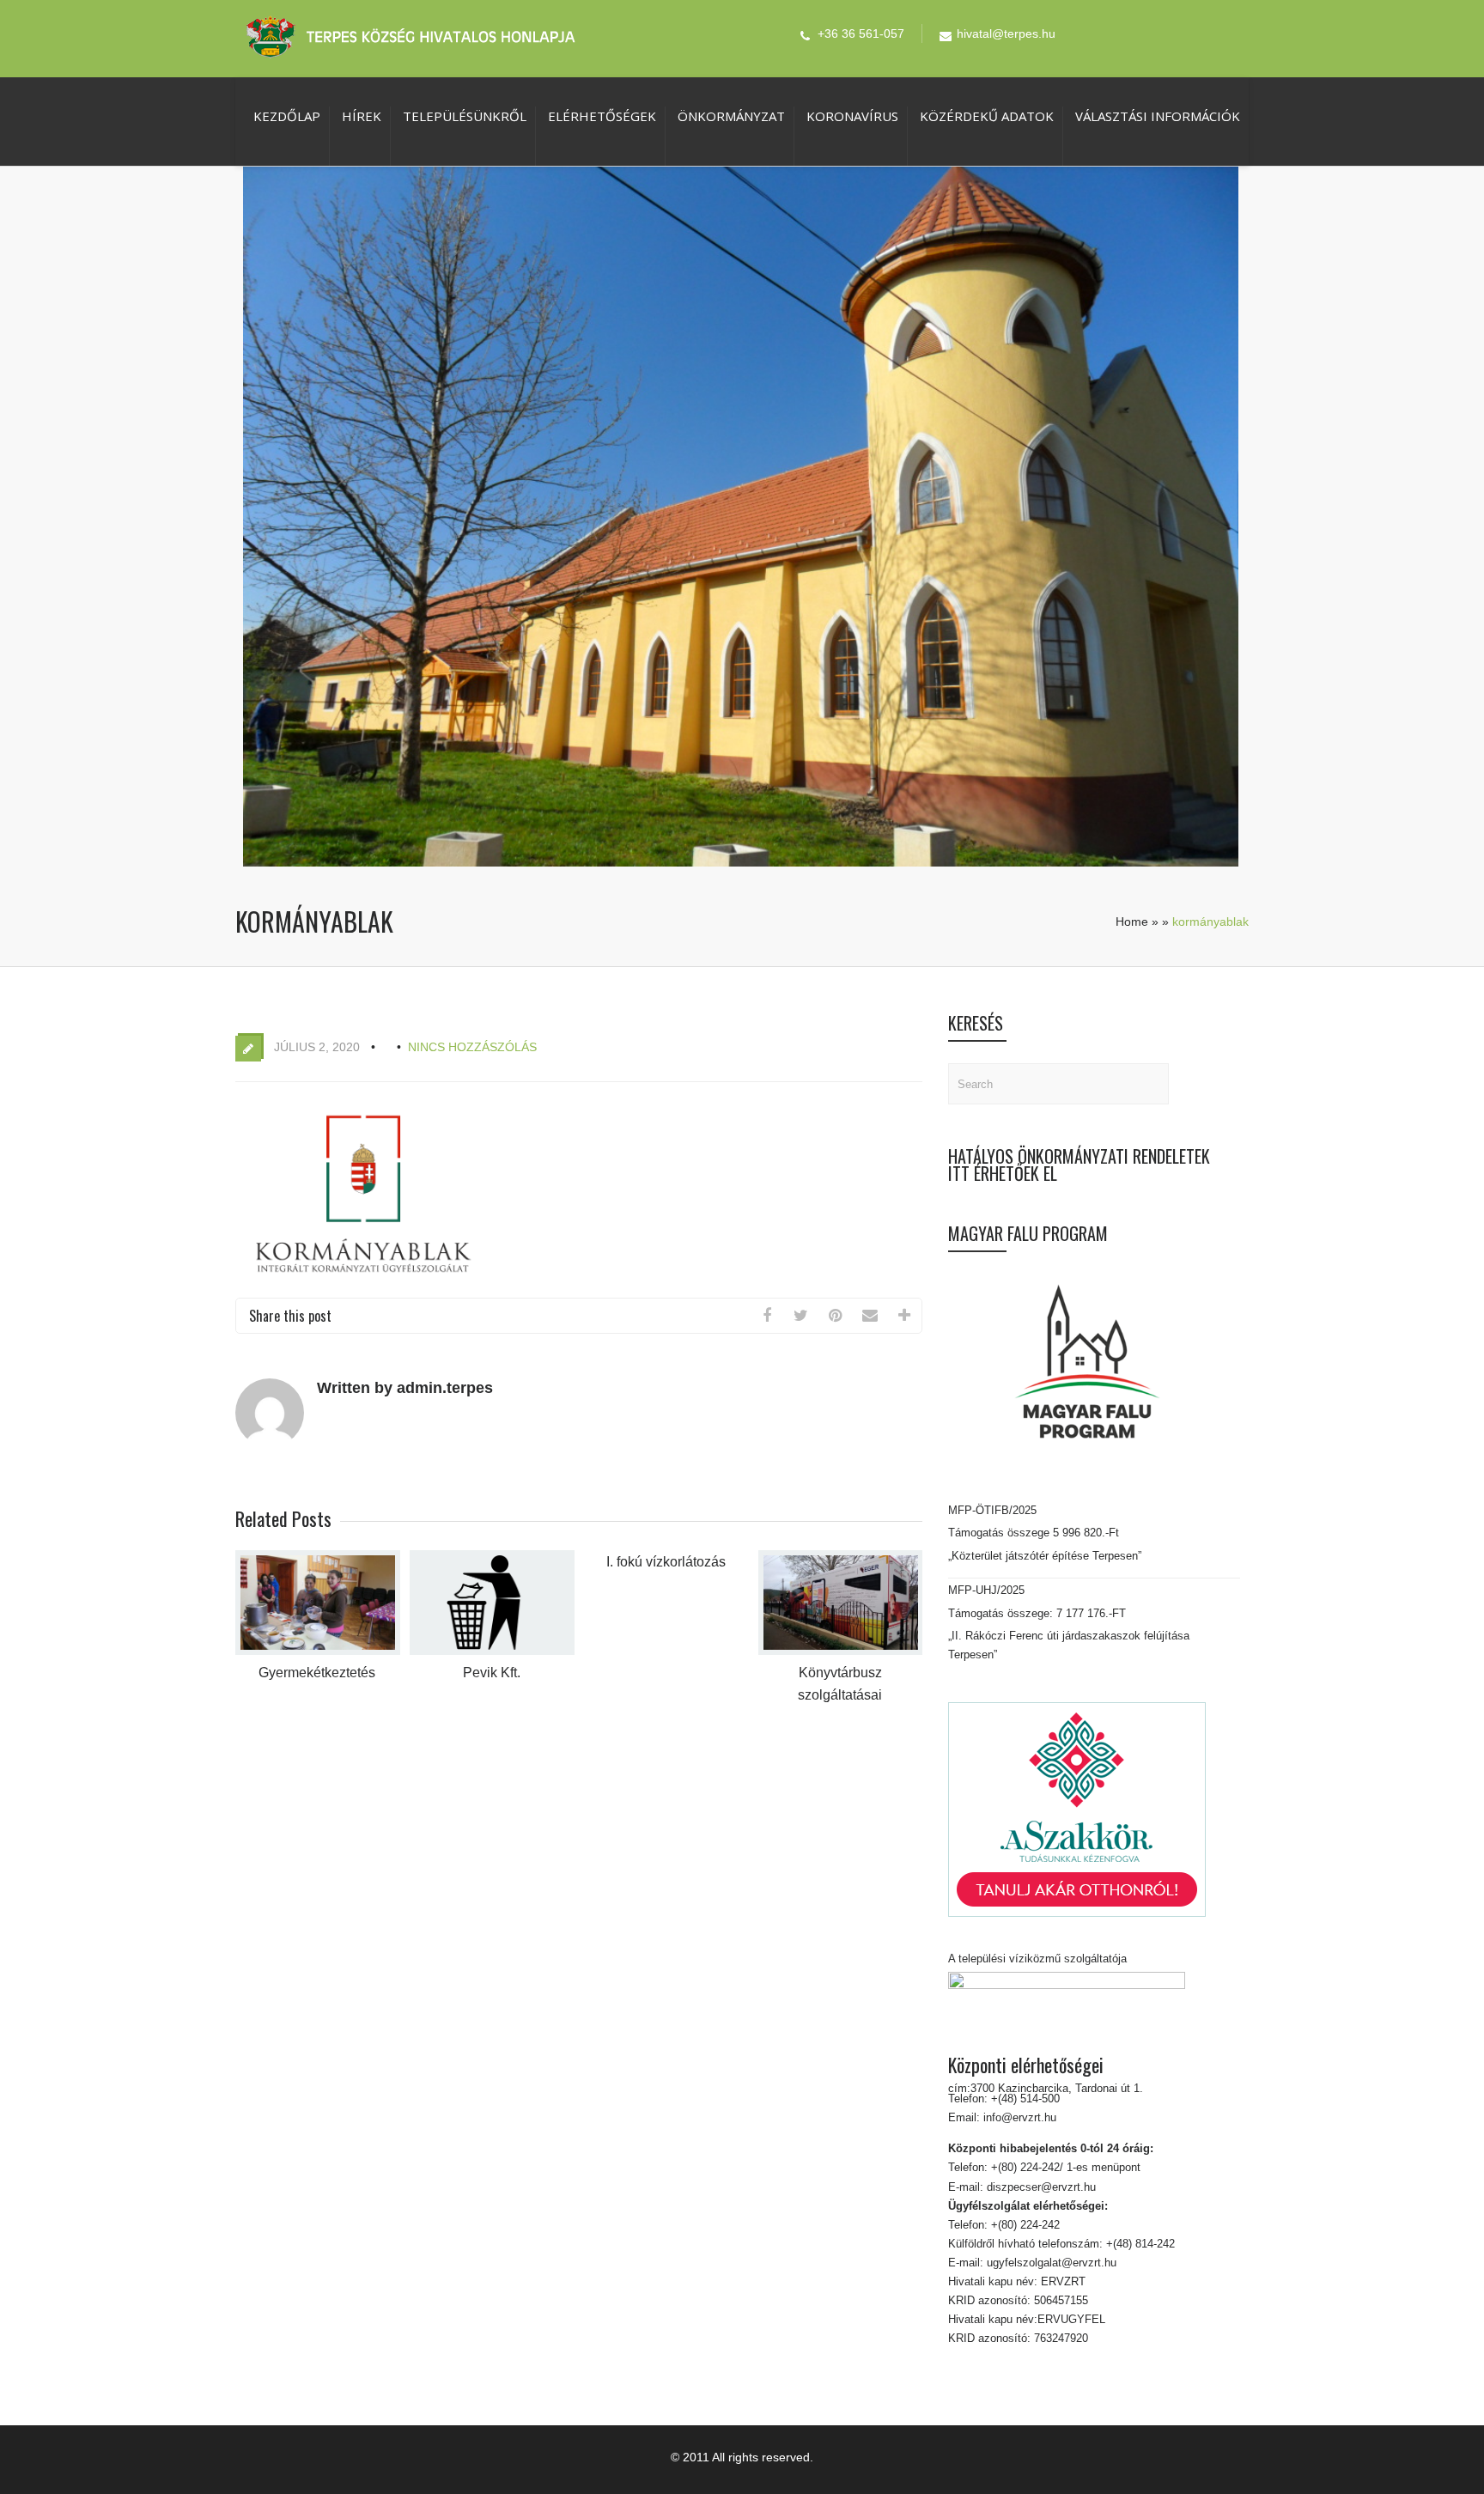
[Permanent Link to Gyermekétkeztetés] (318, 1651)
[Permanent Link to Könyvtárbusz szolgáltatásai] (841, 1651)
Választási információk (1158, 116)
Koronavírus (852, 116)
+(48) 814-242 (1139, 2244)
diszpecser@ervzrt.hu (1040, 2187)
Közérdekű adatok (987, 116)
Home (1132, 922)
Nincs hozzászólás (472, 1047)
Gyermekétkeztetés (317, 1673)
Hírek (362, 116)
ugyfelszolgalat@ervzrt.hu (1050, 2263)
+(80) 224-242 (1024, 2225)
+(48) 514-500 (1024, 2099)
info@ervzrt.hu (1020, 2117)
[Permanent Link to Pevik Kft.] (492, 1651)
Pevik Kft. (492, 1673)
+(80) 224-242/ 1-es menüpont (1066, 2167)
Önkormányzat (731, 116)
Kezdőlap (287, 116)
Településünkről (465, 116)
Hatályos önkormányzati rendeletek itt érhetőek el (1079, 1165)
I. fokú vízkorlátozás (666, 1562)
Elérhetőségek (602, 116)
